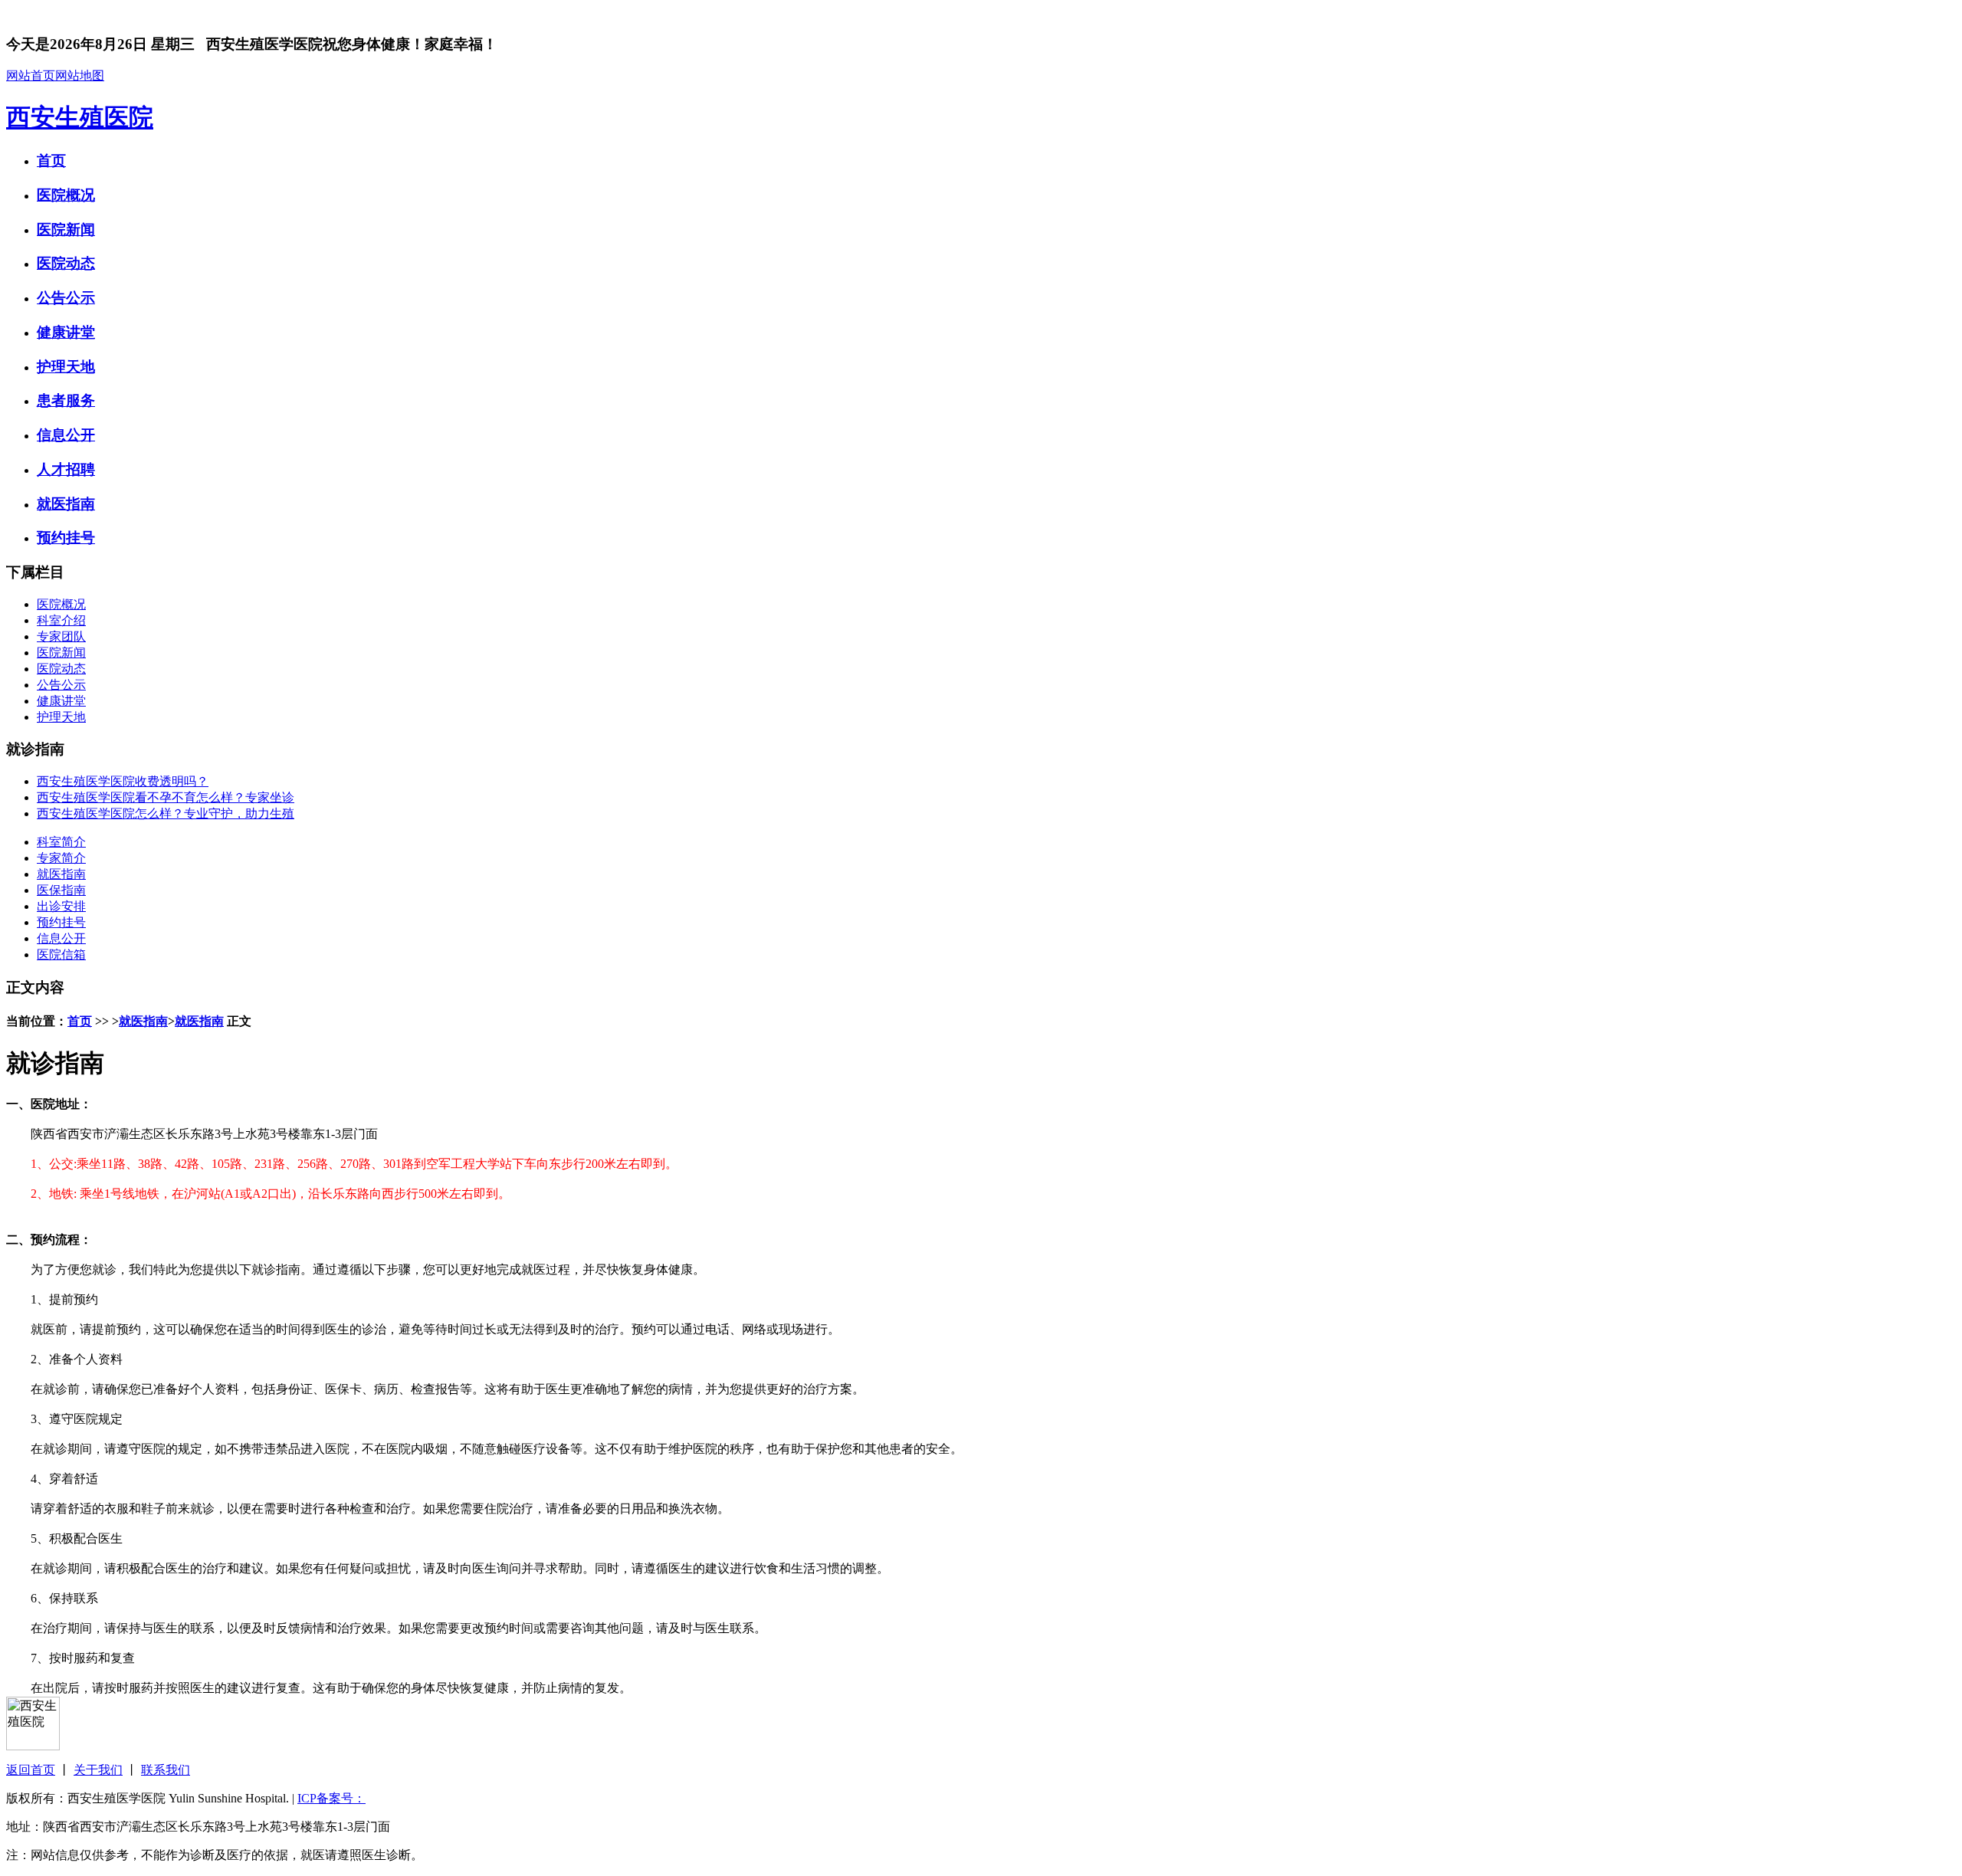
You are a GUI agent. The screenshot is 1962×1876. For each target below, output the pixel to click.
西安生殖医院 (80, 117)
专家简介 (61, 858)
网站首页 (31, 75)
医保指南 (61, 890)
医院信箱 (61, 954)
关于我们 (98, 1770)
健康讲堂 (66, 332)
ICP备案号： (331, 1798)
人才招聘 (66, 469)
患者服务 (66, 400)
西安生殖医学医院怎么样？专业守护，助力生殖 (166, 813)
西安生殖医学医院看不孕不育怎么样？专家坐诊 (166, 797)
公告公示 (66, 298)
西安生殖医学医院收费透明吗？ (123, 781)
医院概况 (66, 195)
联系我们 (166, 1770)
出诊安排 (61, 906)
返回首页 (31, 1770)
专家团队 (61, 636)
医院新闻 (66, 230)
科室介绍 (61, 620)
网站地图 (80, 75)
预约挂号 (66, 538)
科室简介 (61, 842)
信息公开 (66, 435)
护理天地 (66, 367)
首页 (51, 161)
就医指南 (66, 504)
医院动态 (66, 263)
